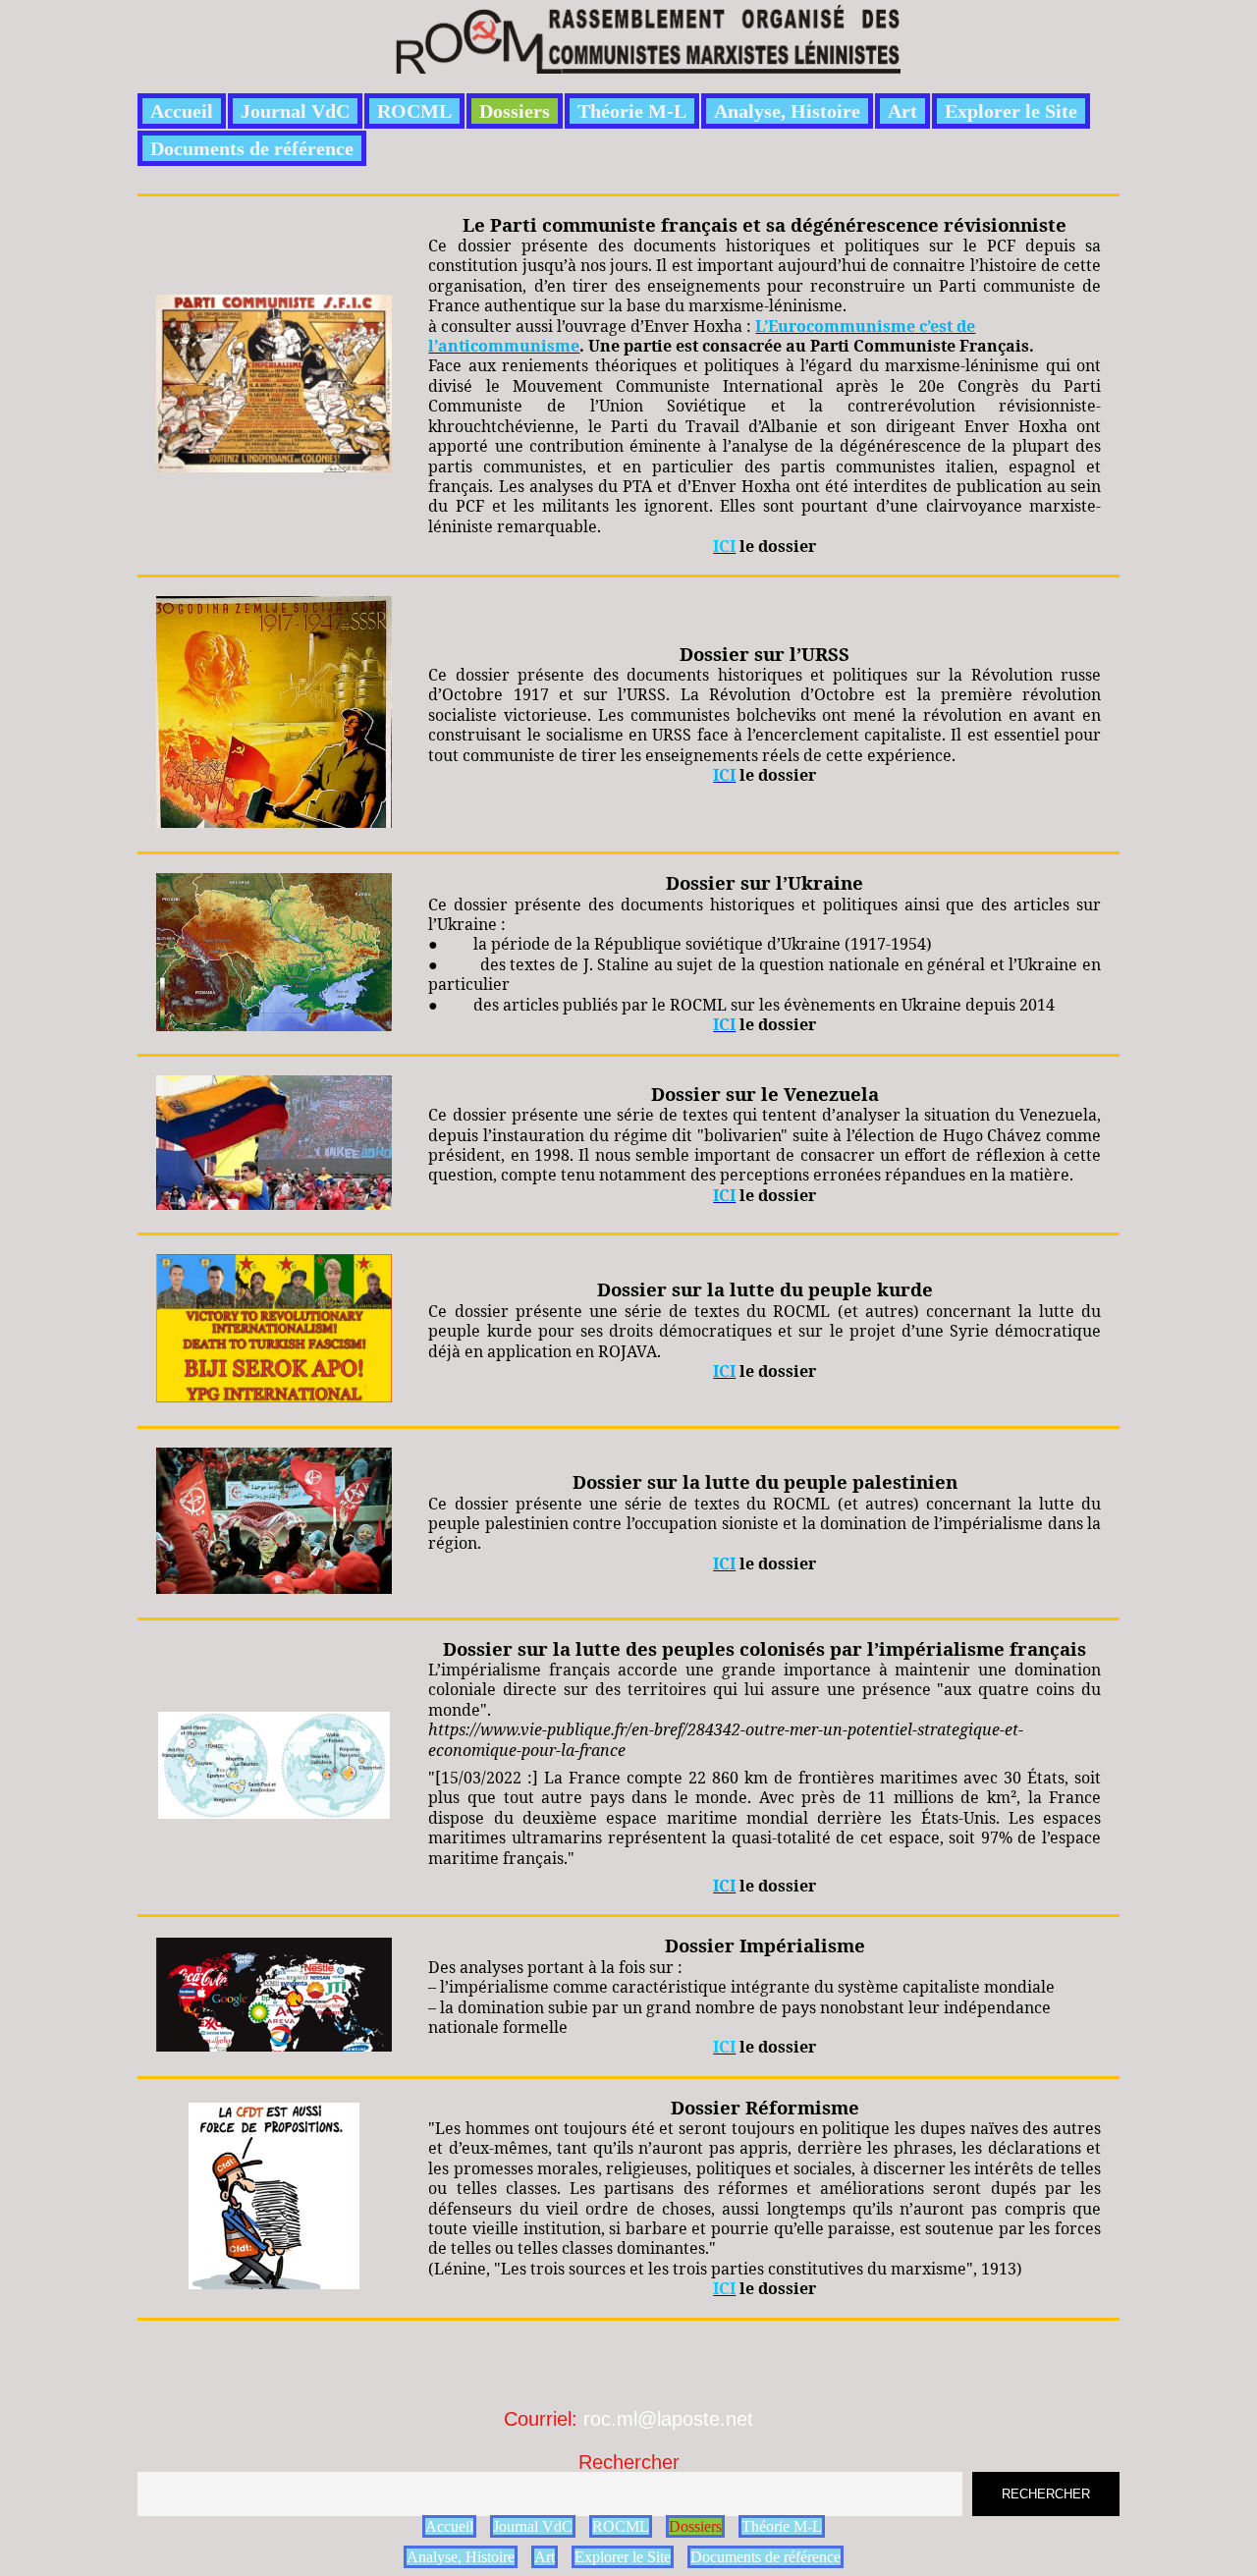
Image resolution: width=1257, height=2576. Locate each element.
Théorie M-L (632, 111)
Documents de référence (252, 148)
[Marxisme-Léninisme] (647, 62)
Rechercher (629, 2462)
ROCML (414, 111)
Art (902, 111)
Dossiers (515, 111)
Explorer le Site (1011, 111)
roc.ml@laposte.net (668, 2419)
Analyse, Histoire (787, 111)
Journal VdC (295, 111)
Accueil (182, 111)
